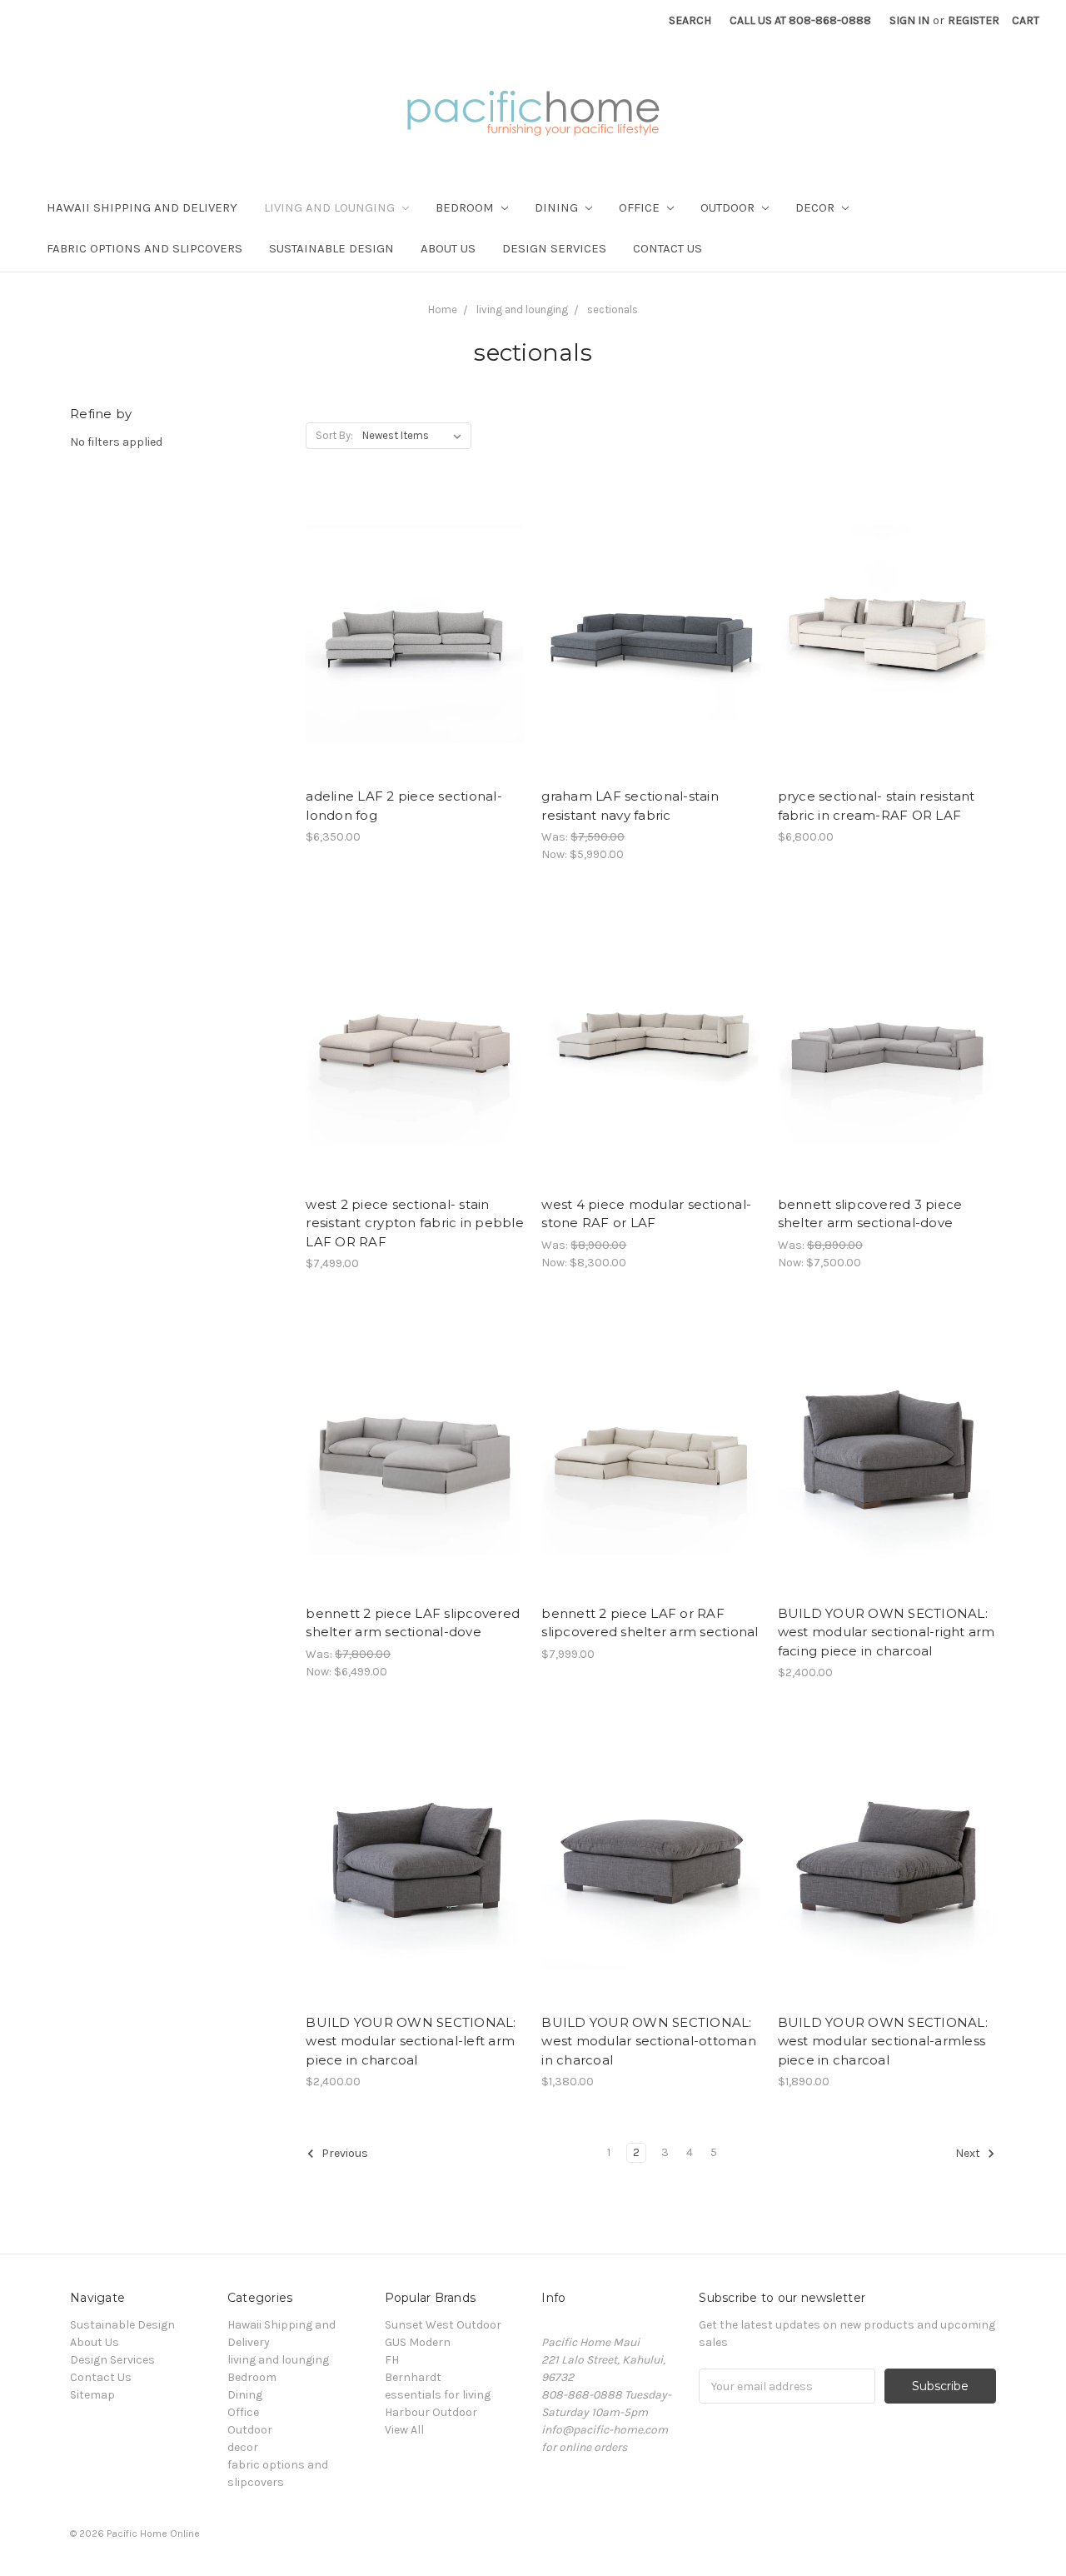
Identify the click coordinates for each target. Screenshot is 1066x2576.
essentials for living (438, 2395)
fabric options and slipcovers (144, 248)
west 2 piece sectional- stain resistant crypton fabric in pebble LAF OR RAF (415, 1223)
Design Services (554, 248)
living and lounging (331, 207)
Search (690, 20)
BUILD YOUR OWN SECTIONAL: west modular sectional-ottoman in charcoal (649, 2041)
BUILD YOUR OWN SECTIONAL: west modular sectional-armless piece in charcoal (883, 2041)
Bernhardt (413, 2377)
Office (641, 207)
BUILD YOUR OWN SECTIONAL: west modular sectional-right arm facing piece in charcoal (887, 1632)
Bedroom (466, 207)
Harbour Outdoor (431, 2412)
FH (392, 2360)
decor (817, 207)
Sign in (909, 20)
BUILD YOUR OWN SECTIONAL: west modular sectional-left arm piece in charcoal (411, 2041)
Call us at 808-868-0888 (800, 20)
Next (969, 2154)
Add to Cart (415, 649)
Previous (344, 2154)
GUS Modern (418, 2342)
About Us (448, 248)
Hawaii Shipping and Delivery (142, 207)
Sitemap (92, 2395)
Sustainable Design (331, 248)
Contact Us (667, 248)
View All (404, 2430)
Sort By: (334, 435)
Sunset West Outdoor (443, 2325)
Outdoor (729, 207)
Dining (558, 207)
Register (974, 20)
